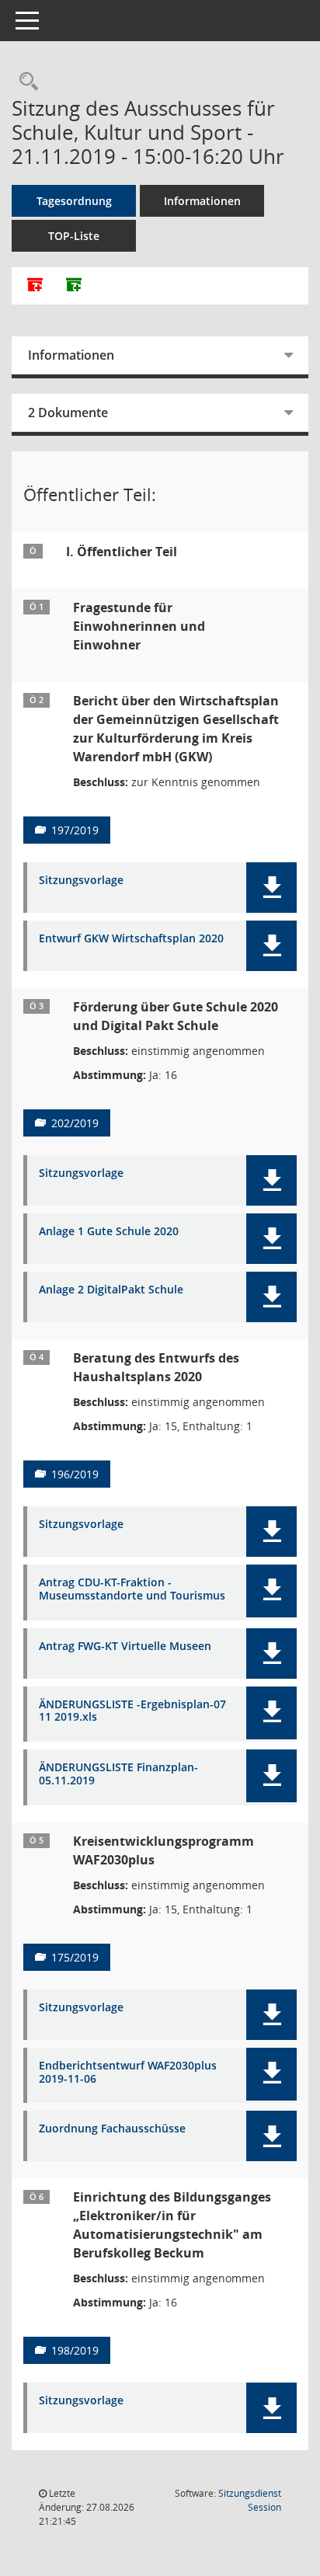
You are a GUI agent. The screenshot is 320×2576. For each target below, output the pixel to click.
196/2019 (75, 1474)
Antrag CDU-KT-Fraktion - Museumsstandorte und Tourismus (132, 1589)
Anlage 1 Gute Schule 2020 (109, 1232)
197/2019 (75, 830)
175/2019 (75, 1957)
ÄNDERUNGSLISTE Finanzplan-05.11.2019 (118, 1774)
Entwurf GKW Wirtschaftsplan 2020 (131, 939)
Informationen (202, 201)
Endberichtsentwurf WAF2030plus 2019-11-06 (128, 2073)
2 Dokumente (68, 413)
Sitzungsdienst (250, 2500)
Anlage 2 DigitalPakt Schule (111, 1290)
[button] (271, 888)
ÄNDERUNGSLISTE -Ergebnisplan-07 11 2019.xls (132, 1711)
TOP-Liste (74, 236)
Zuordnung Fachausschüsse (112, 2129)
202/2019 (75, 1123)
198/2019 (75, 2350)
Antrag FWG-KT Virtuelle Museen (125, 1647)
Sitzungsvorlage (81, 881)
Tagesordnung (74, 201)
